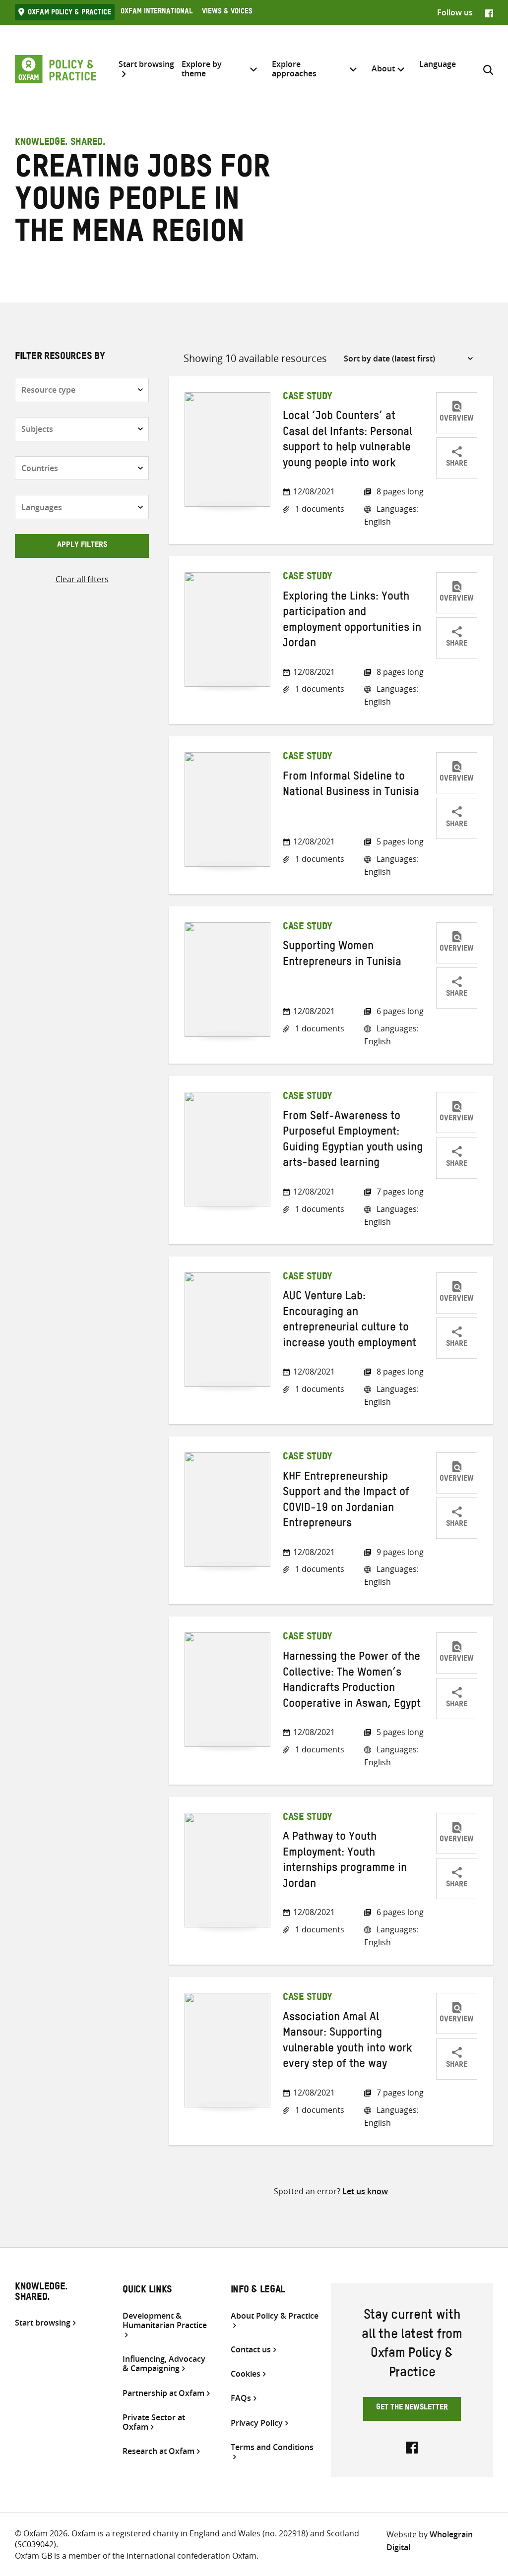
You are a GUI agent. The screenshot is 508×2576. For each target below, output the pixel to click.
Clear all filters (82, 579)
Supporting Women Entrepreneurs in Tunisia (342, 955)
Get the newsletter (412, 2408)
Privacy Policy (257, 2423)
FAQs (241, 2398)
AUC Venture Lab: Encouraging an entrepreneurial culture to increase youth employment (349, 1321)
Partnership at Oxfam (163, 2393)
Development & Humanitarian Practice (165, 2321)
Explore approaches (294, 69)
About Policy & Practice (275, 2316)
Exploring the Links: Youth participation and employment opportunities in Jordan (352, 621)
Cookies (246, 2374)
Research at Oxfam (159, 2451)
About (383, 68)
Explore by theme (202, 69)
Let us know (365, 2191)
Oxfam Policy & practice (69, 13)
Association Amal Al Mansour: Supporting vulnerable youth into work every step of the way (348, 2042)
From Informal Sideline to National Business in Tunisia (351, 786)
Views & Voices (227, 12)
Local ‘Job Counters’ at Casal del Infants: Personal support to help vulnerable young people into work (348, 441)
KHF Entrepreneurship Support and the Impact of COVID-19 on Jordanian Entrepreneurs (346, 1501)
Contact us (251, 2350)
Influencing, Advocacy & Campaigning (164, 2364)
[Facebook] (489, 12)
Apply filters (82, 546)
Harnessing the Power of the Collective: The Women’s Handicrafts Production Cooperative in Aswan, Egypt (352, 1681)
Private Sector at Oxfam (154, 2422)
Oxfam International (157, 12)
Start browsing (146, 64)
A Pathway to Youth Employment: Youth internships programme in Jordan (345, 1861)
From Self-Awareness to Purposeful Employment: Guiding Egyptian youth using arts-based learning (353, 1141)
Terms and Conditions (272, 2448)
